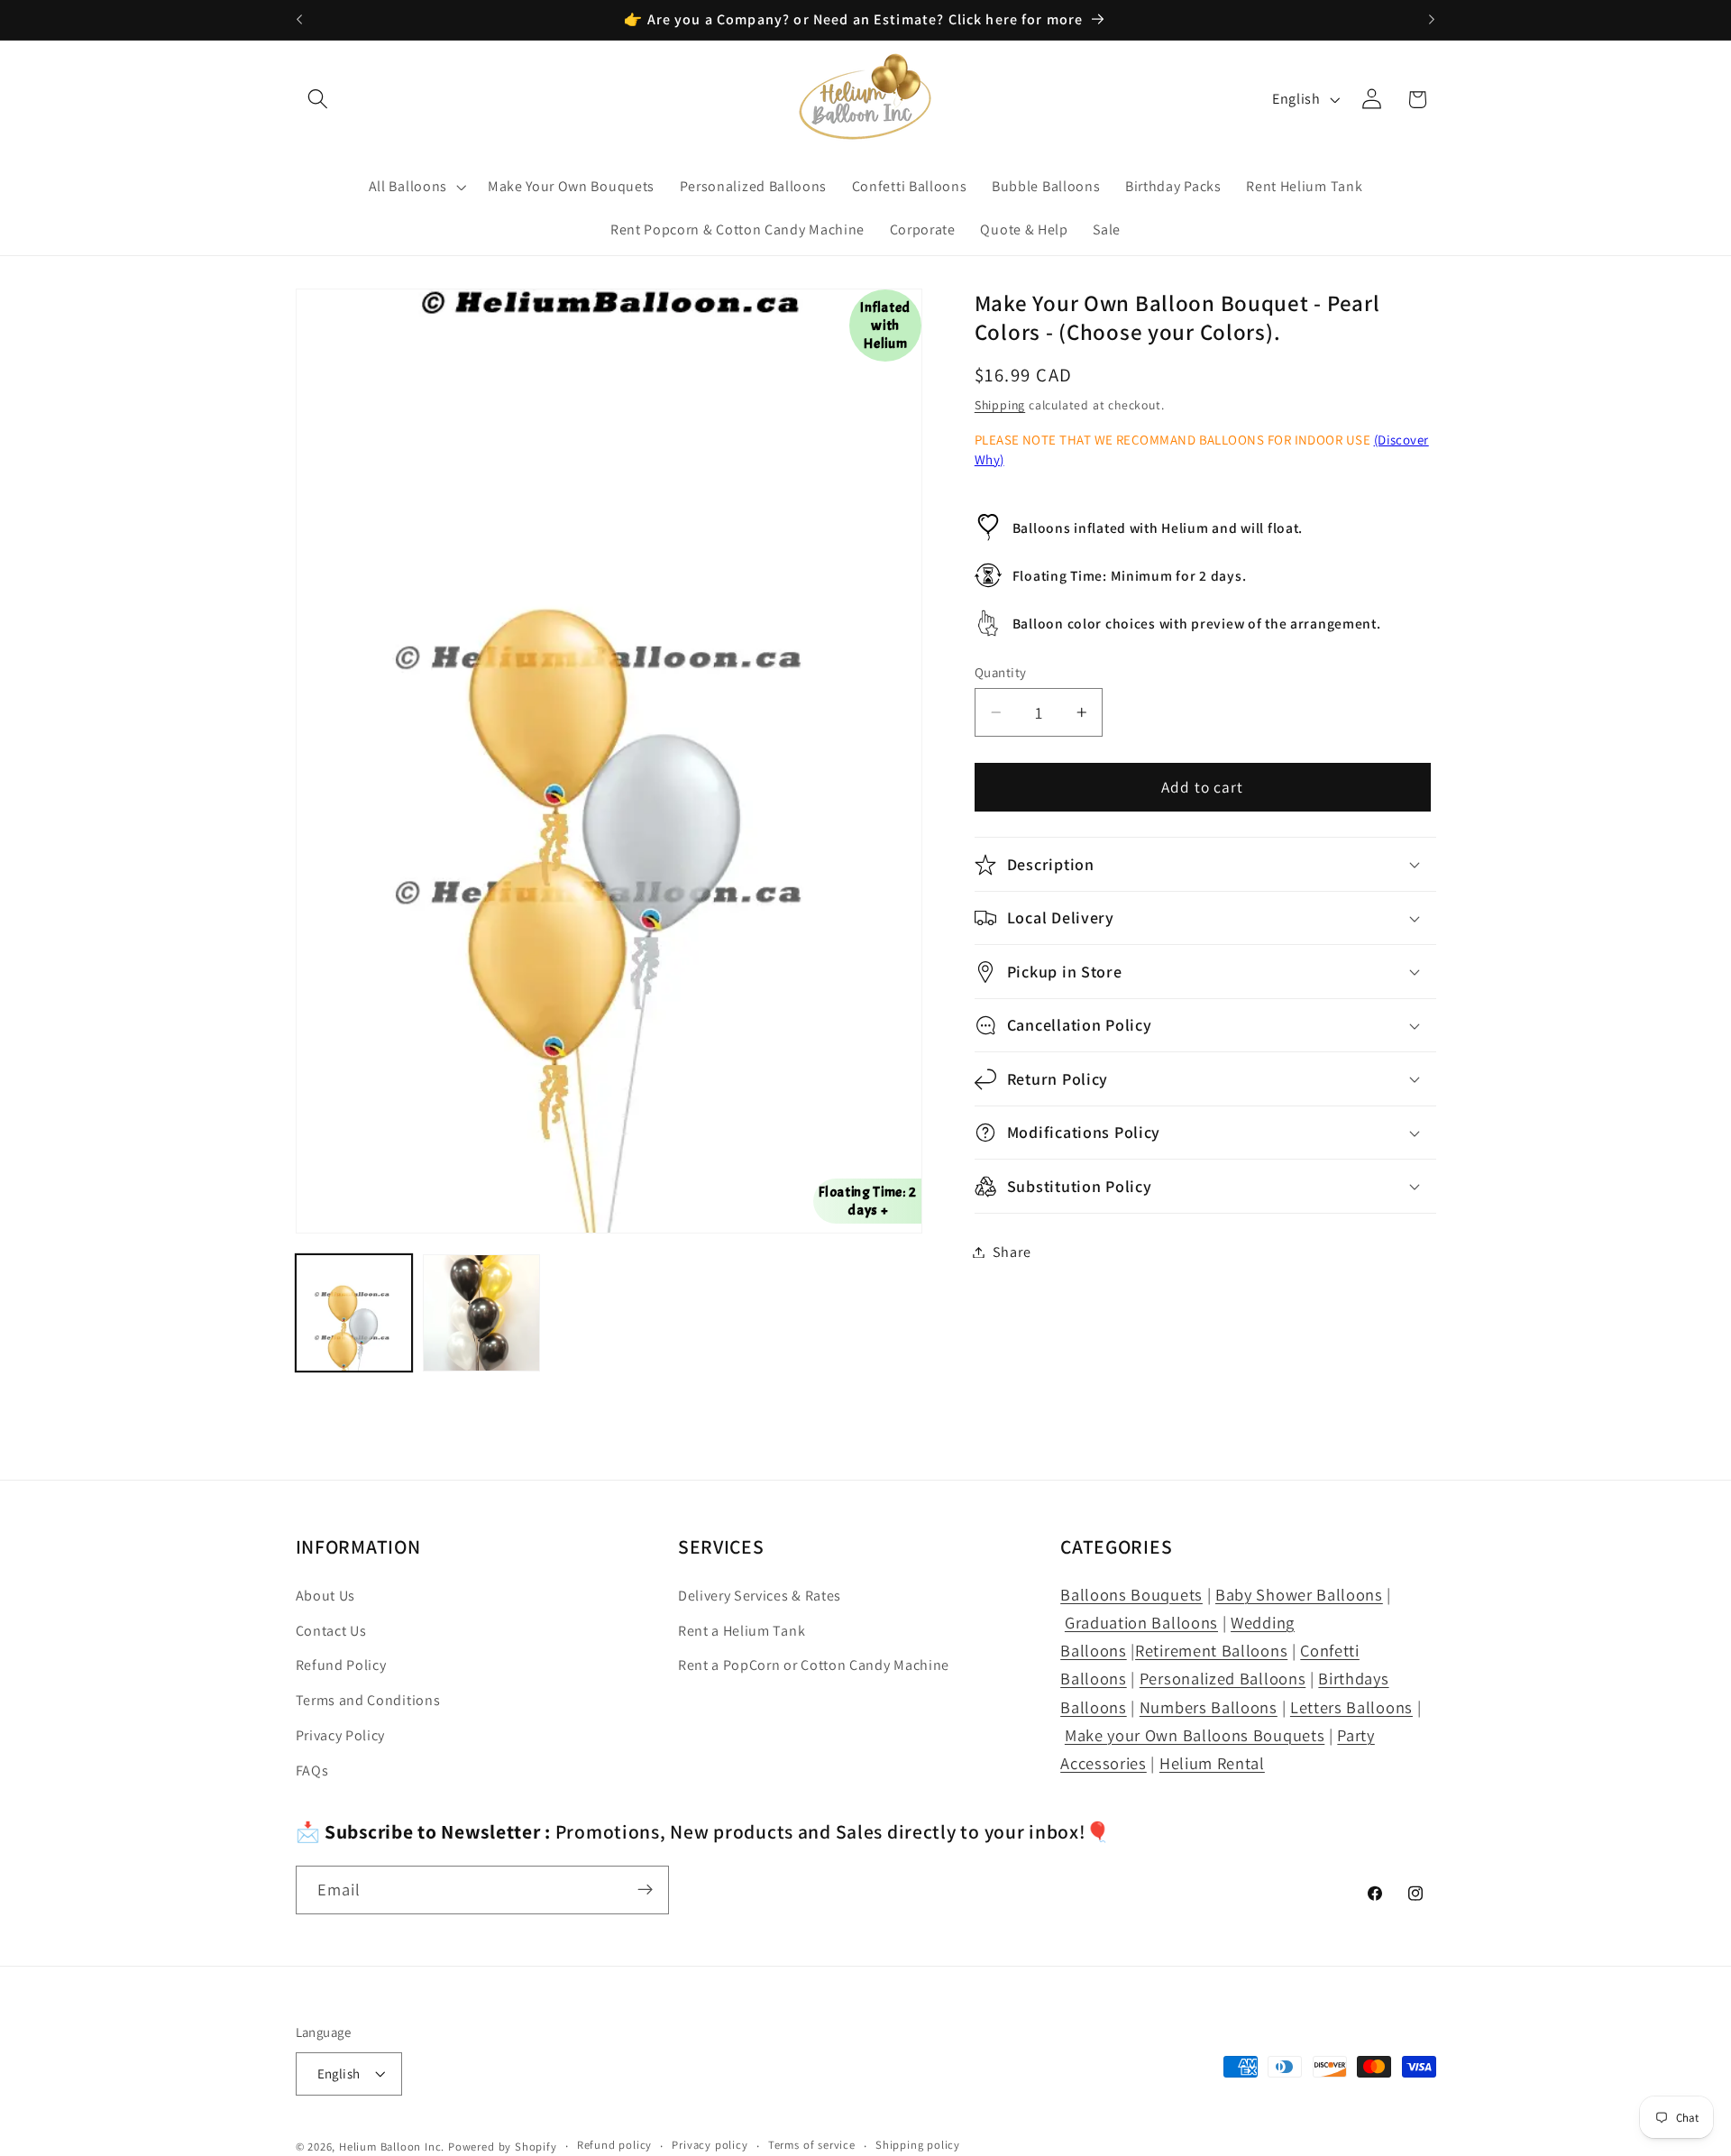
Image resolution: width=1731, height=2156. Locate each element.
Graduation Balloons (1141, 1622)
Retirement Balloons (1211, 1651)
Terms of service (812, 2146)
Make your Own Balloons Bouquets (1195, 1735)
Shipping (1000, 405)
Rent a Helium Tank (742, 1631)
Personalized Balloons (1223, 1679)
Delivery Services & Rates (760, 1596)
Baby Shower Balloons (1299, 1594)
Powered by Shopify (503, 2147)
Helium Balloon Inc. (392, 2147)
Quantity (1001, 672)
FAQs (312, 1771)
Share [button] (1012, 1252)
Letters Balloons (1351, 1707)
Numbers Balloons (1209, 1707)
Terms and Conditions (368, 1701)
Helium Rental (1212, 1763)
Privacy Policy (341, 1735)
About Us (326, 1596)
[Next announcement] (1432, 20)
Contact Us (331, 1631)
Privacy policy (710, 2146)
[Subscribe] (645, 1890)
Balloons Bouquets (1131, 1594)
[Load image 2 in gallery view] (481, 1313)
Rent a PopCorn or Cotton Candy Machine (814, 1666)
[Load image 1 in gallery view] (354, 1313)
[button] (319, 100)
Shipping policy (918, 2146)
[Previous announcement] (299, 20)
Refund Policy (341, 1666)
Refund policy (614, 2146)
